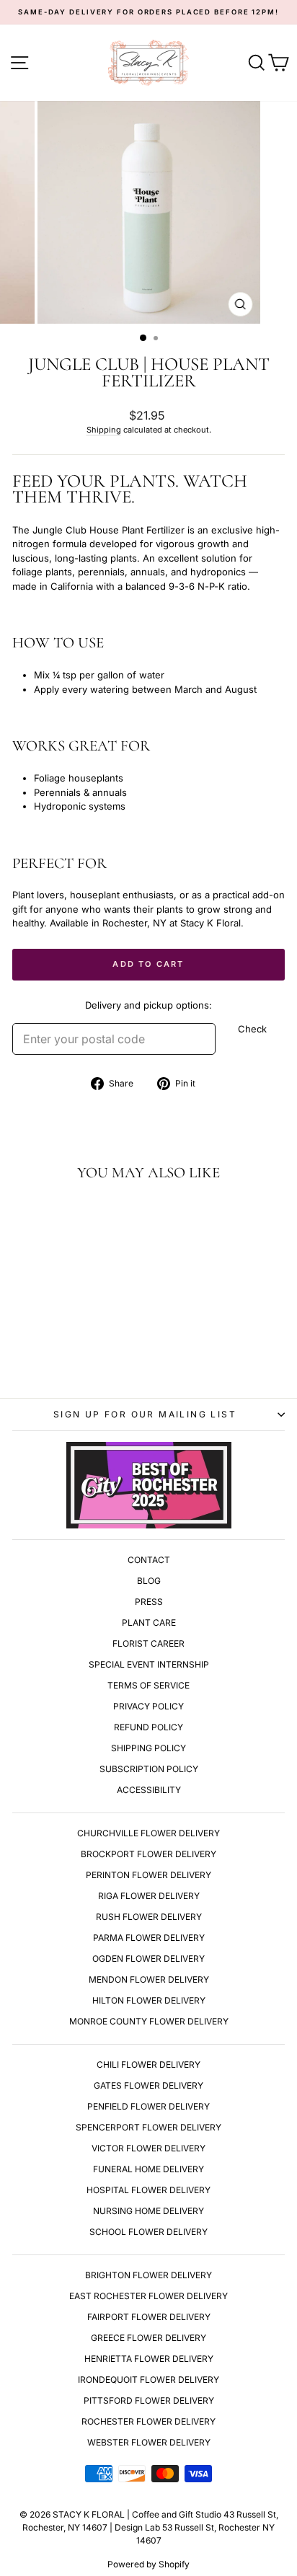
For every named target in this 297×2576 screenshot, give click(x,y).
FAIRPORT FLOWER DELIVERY (149, 2317)
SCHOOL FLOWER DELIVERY (148, 2232)
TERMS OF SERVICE (148, 1685)
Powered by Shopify (148, 2564)
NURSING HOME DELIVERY (148, 2211)
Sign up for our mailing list (145, 1414)
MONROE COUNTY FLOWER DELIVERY (149, 2021)
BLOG (149, 1581)
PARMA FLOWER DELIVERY (149, 1938)
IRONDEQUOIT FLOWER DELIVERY (148, 2380)
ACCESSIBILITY (149, 1790)
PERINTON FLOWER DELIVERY (148, 1875)
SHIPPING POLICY (148, 1748)
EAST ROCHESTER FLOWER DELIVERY (148, 2296)
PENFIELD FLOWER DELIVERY (148, 2106)
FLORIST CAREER (148, 1643)
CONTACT (149, 1560)
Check (252, 1029)
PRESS (149, 1602)
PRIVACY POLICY (148, 1706)
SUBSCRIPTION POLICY (149, 1769)
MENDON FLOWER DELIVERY (149, 1979)
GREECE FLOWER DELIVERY (148, 2338)
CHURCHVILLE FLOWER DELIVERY (148, 1833)
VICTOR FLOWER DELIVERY (148, 2148)
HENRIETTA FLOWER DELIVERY (149, 2359)
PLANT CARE (149, 1623)
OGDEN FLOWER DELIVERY (148, 1958)
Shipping (104, 430)
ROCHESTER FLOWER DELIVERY (148, 2421)
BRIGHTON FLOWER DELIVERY (148, 2275)
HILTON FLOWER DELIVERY (149, 2000)
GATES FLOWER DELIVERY (148, 2085)
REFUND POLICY (148, 1727)
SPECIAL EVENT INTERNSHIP (149, 1664)
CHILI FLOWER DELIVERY (148, 2064)
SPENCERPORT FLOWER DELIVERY (148, 2127)
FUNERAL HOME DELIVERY (148, 2169)
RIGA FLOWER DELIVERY (149, 1896)
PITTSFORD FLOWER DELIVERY (149, 2400)
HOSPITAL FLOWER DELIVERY (148, 2190)
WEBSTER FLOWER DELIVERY (149, 2442)
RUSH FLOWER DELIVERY (149, 1917)
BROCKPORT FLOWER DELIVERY (148, 1854)
